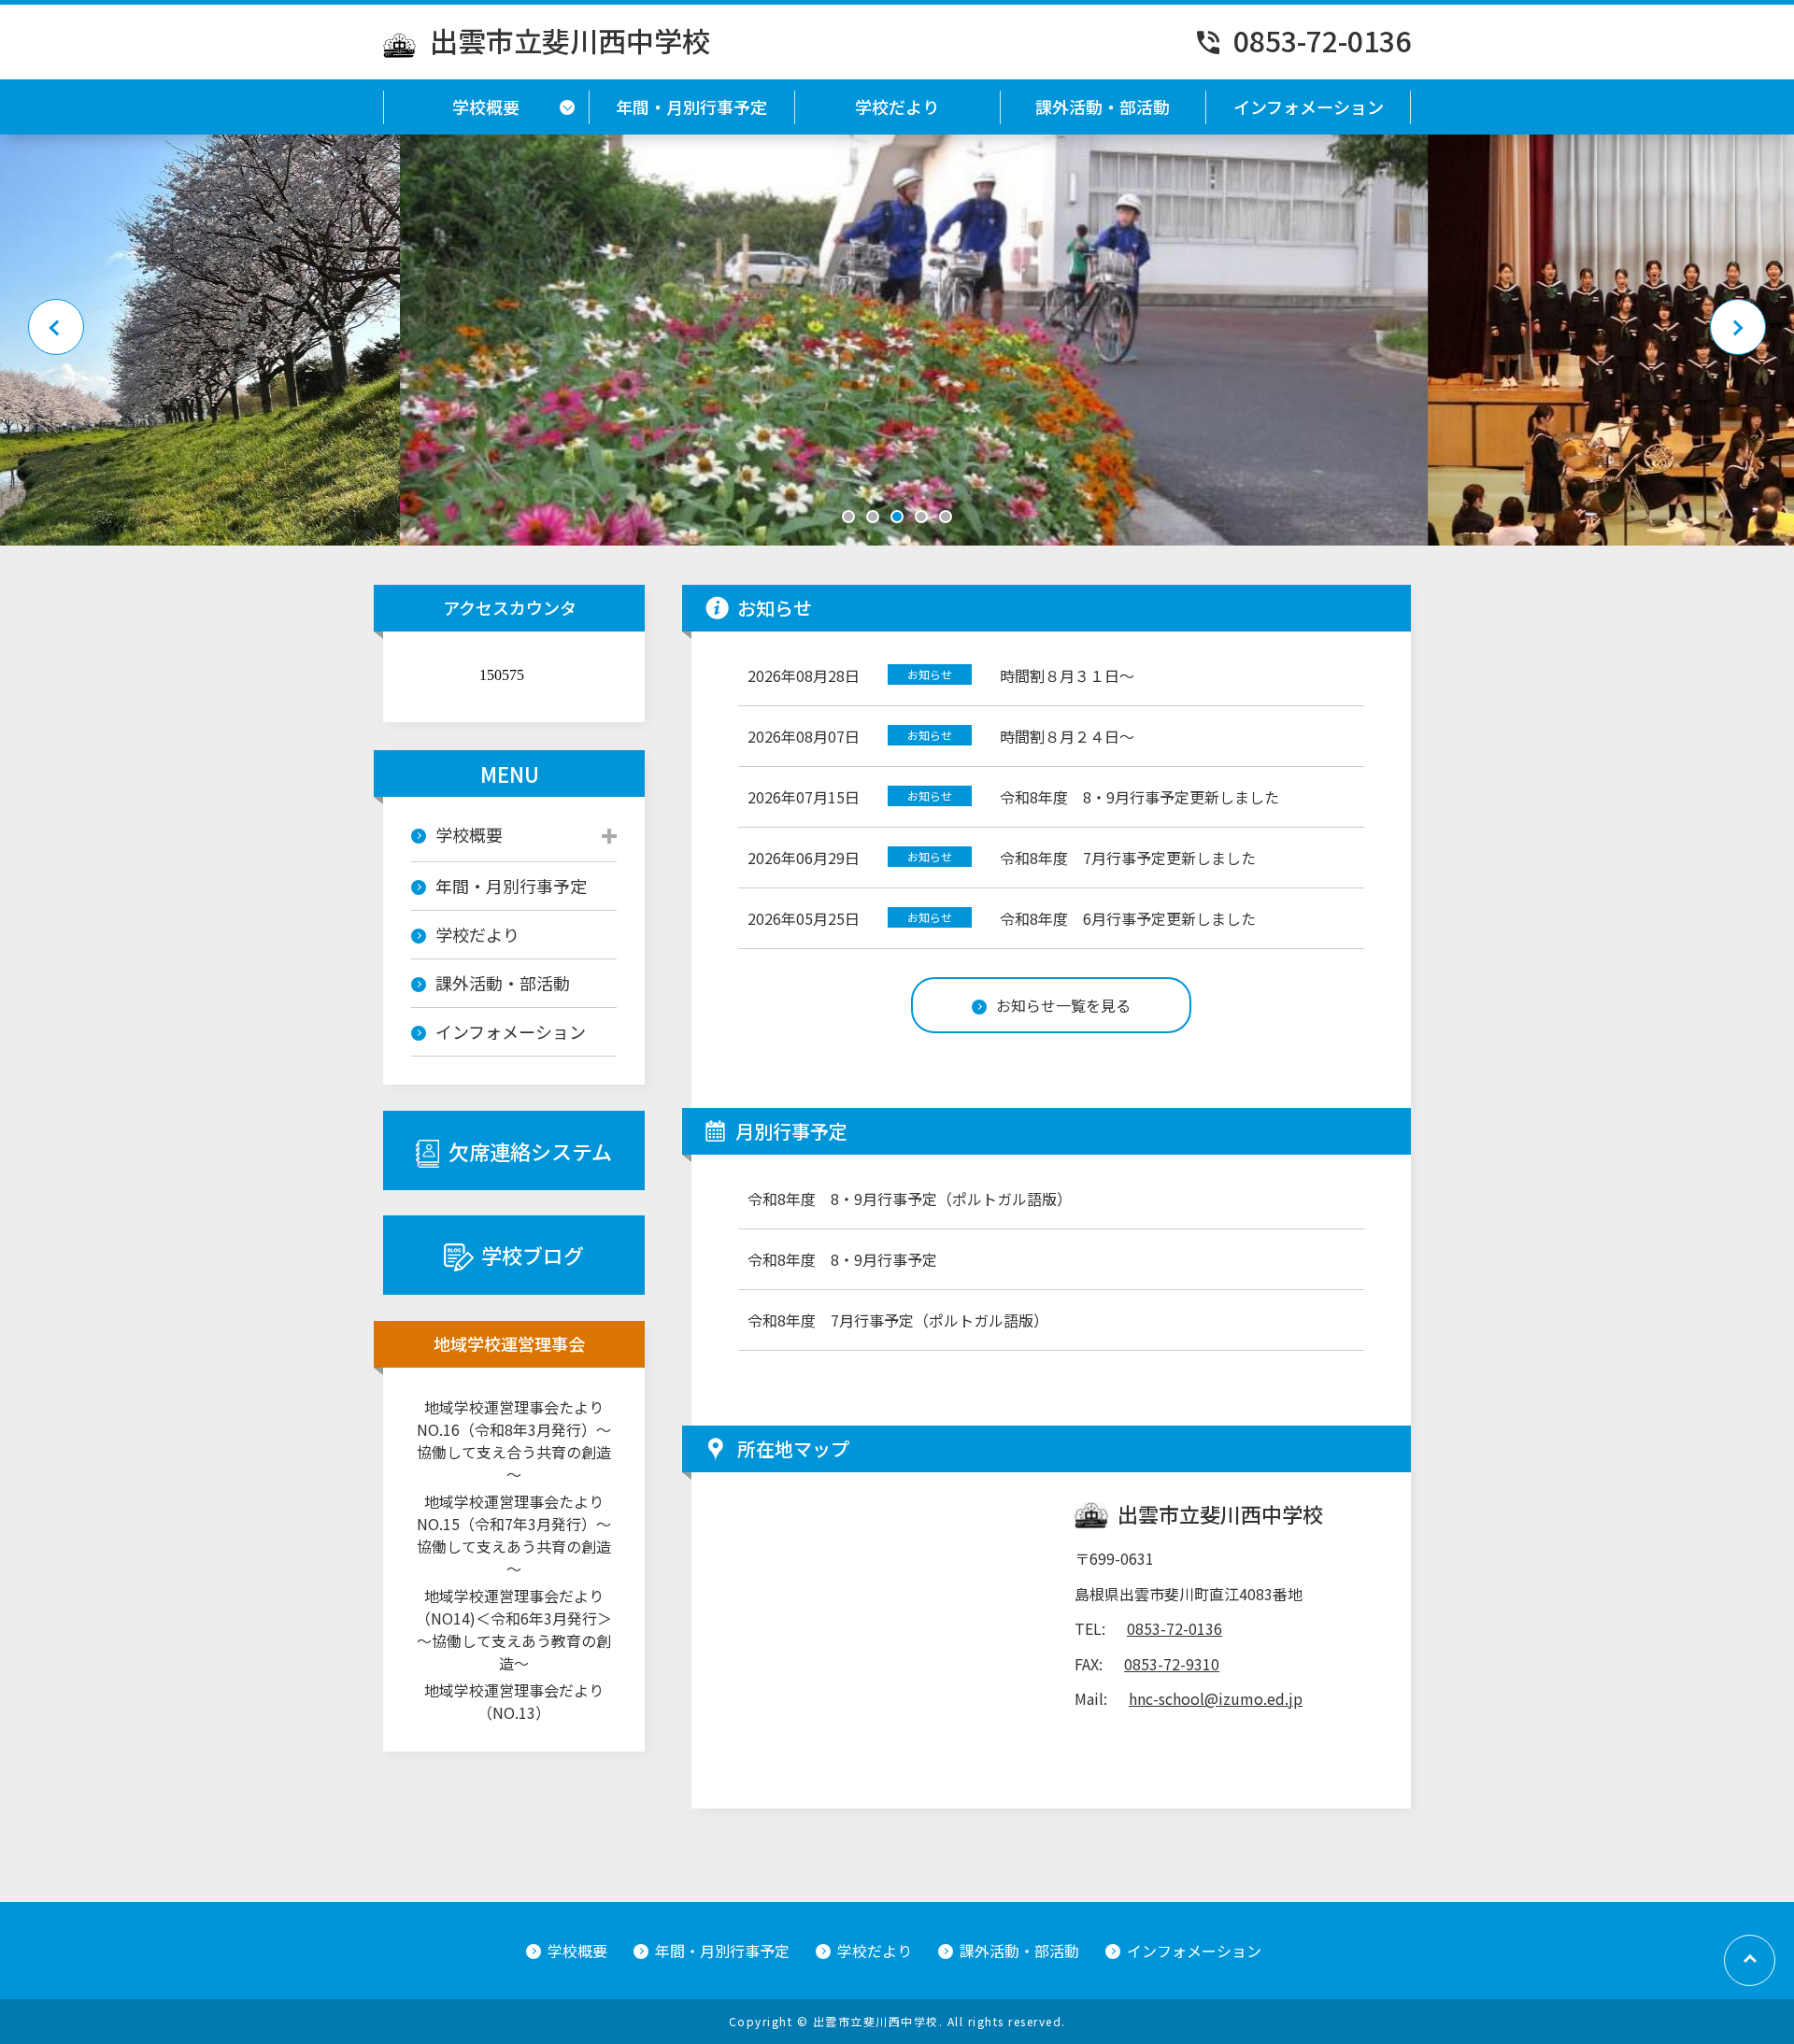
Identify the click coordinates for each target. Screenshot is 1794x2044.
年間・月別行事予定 (691, 106)
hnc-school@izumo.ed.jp (1216, 1698)
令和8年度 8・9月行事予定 (842, 1259)
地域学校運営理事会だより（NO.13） (514, 1701)
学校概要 (486, 106)
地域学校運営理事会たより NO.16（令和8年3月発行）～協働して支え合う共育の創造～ (517, 1441)
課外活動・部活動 (1103, 106)
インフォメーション (1309, 106)
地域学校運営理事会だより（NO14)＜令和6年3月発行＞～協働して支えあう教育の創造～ (514, 1629)
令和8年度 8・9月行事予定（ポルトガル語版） (910, 1199)
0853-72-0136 (1322, 40)
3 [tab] (897, 517)
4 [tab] (921, 517)
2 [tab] (873, 517)
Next (1738, 327)
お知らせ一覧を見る (1063, 1005)
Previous (56, 327)
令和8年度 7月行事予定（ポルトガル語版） (898, 1320)
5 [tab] (946, 517)
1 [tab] (848, 517)
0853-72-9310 (1172, 1664)
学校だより (897, 106)
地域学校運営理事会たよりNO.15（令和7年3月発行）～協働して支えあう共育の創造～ (514, 1535)
